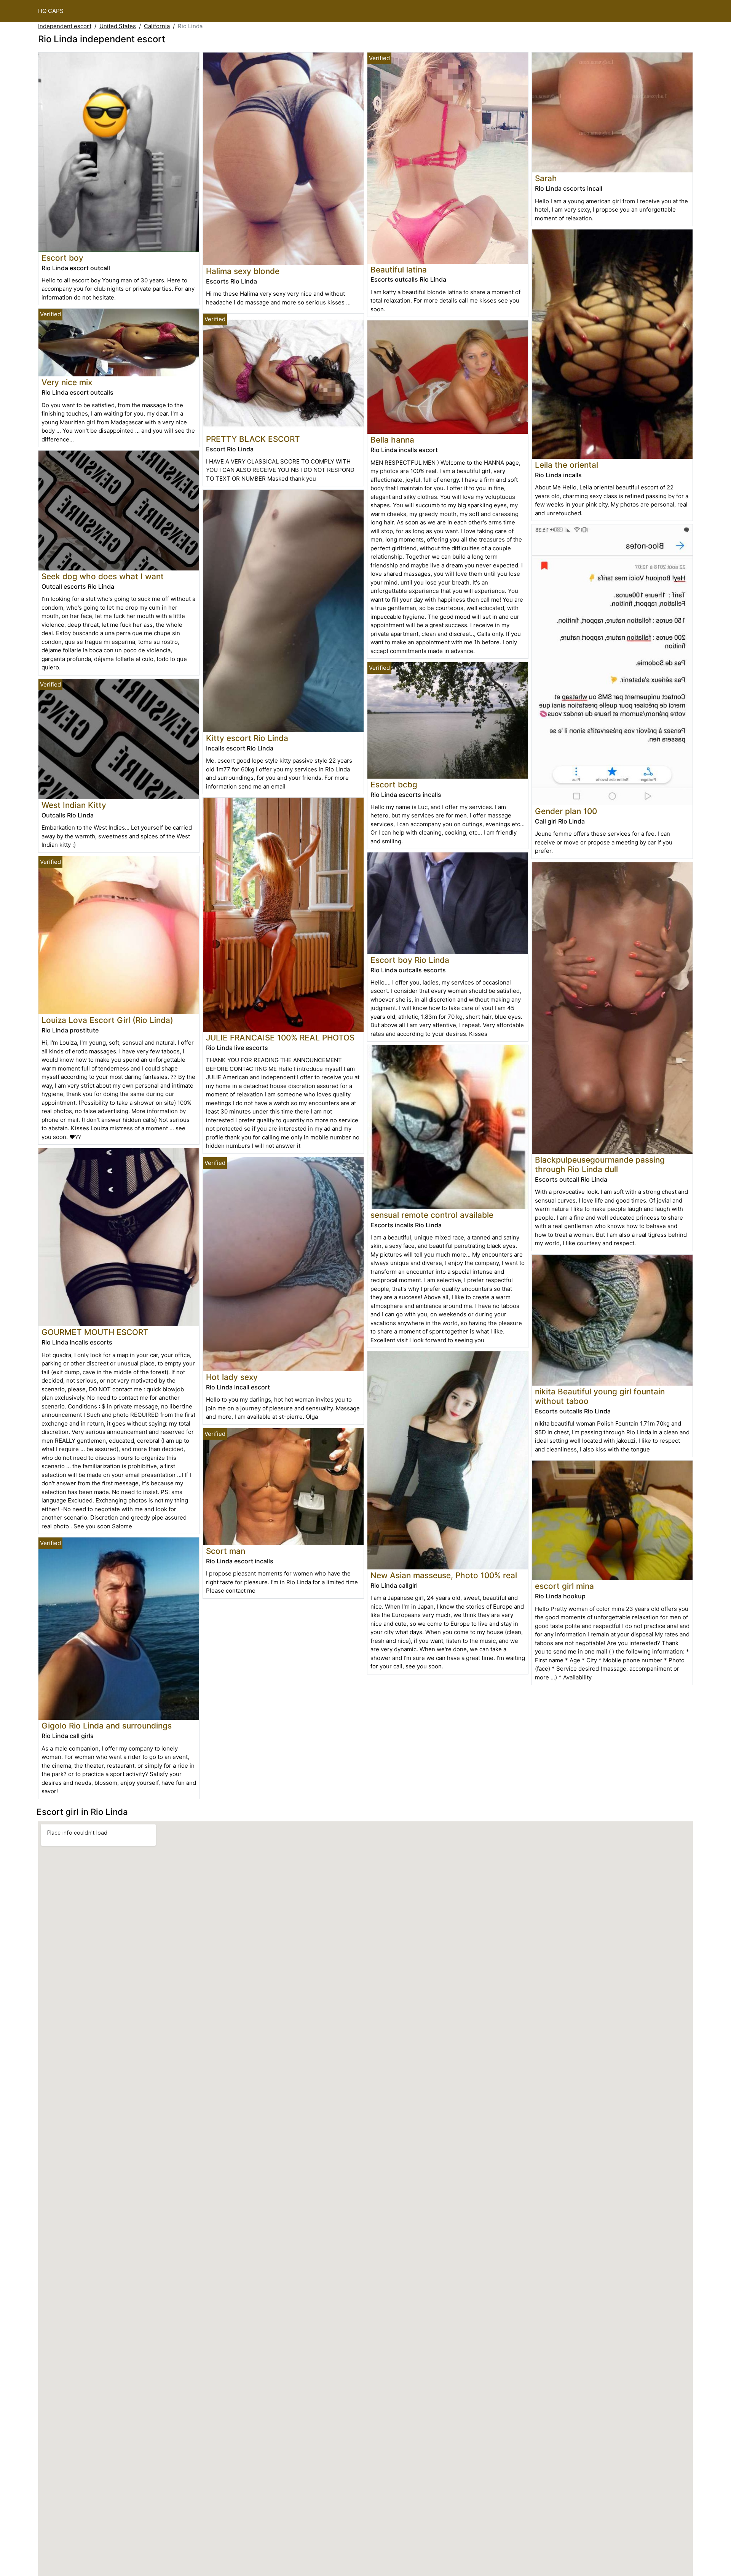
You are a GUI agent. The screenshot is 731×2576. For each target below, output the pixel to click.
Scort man (226, 1551)
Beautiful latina (399, 270)
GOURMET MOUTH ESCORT (95, 1332)
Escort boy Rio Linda (410, 960)
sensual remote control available (432, 1215)
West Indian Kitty (74, 805)
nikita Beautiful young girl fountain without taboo (600, 1396)
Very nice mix (67, 382)
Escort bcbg (394, 785)
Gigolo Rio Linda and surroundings (107, 1726)
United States (118, 26)
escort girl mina (564, 1586)
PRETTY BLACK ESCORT (253, 439)
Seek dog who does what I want (103, 576)
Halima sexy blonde (243, 271)
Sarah (546, 178)
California (157, 26)
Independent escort (65, 26)
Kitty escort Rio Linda (247, 738)
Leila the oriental (567, 465)
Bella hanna (392, 440)
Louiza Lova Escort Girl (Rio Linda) (107, 1020)
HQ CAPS (51, 11)
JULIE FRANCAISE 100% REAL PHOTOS (280, 1038)
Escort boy (62, 258)
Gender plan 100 (566, 811)
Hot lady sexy (232, 1377)
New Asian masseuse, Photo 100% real (444, 1575)
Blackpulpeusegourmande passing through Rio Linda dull (600, 1165)
